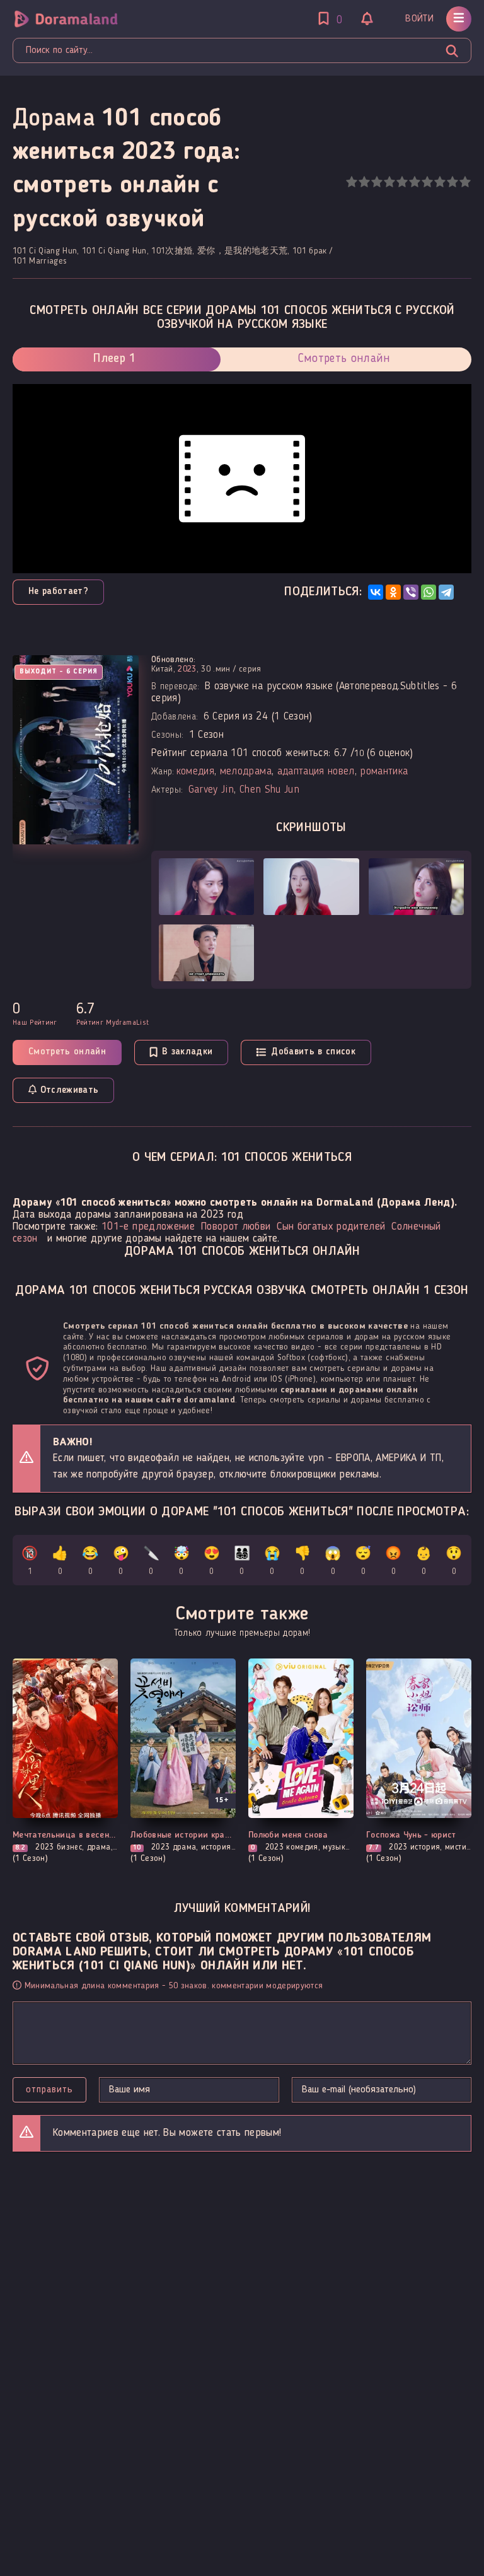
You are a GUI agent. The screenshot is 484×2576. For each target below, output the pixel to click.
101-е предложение (148, 1227)
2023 (187, 669)
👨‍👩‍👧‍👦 (242, 1562)
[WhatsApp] (429, 592)
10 (465, 182)
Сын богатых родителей (331, 1227)
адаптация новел (316, 772)
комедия (195, 772)
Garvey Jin (211, 790)
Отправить (49, 2090)
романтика (384, 772)
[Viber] (411, 592)
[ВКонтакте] (376, 592)
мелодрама (246, 772)
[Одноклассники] (393, 592)
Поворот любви (236, 1227)
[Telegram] (446, 592)
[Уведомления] (367, 20)
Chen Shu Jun (269, 790)
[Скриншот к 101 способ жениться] (206, 887)
